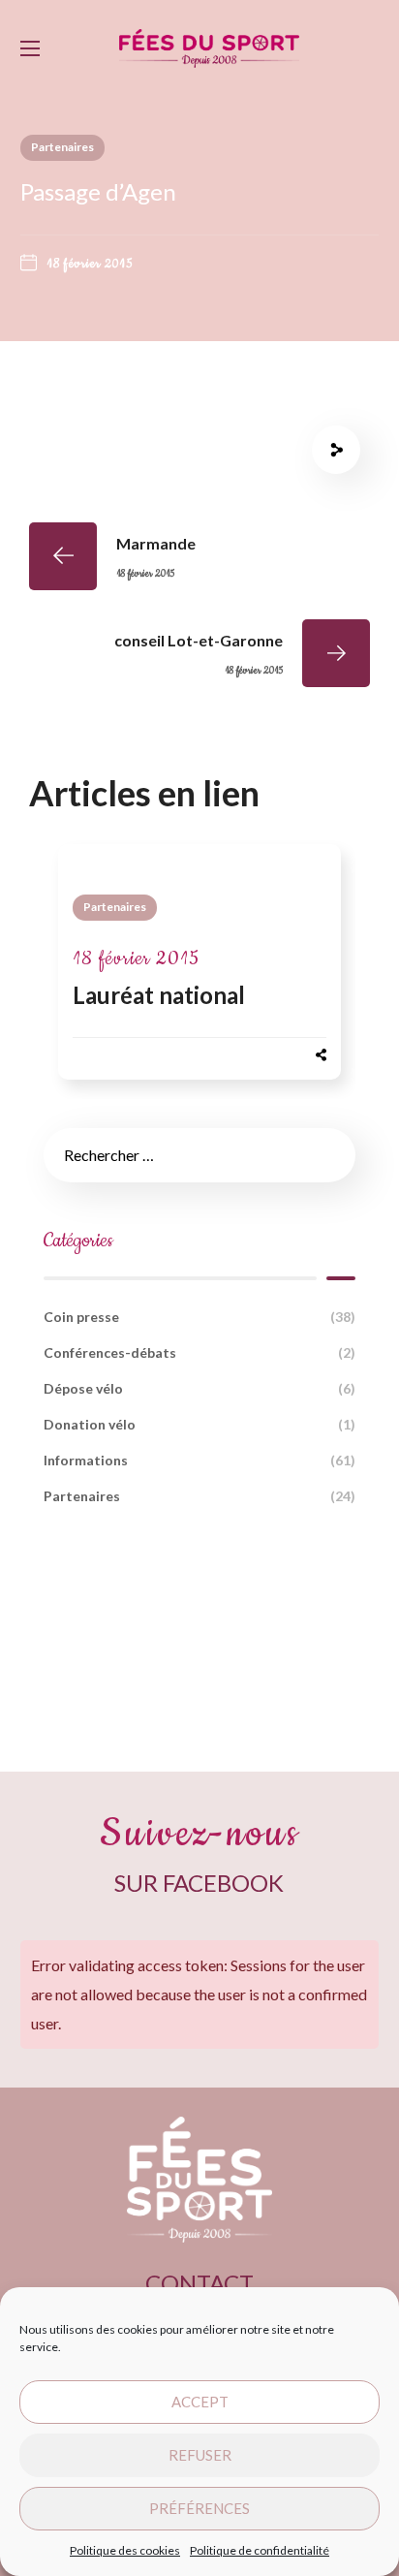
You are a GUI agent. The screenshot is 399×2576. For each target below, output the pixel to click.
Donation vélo (199, 1424)
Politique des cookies (125, 2550)
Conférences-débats (199, 1352)
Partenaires (62, 147)
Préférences (199, 2508)
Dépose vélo (199, 1388)
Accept (200, 2402)
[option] (199, 971)
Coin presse (199, 1317)
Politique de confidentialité (260, 2550)
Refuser (200, 2455)
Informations (199, 1460)
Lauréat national (159, 995)
